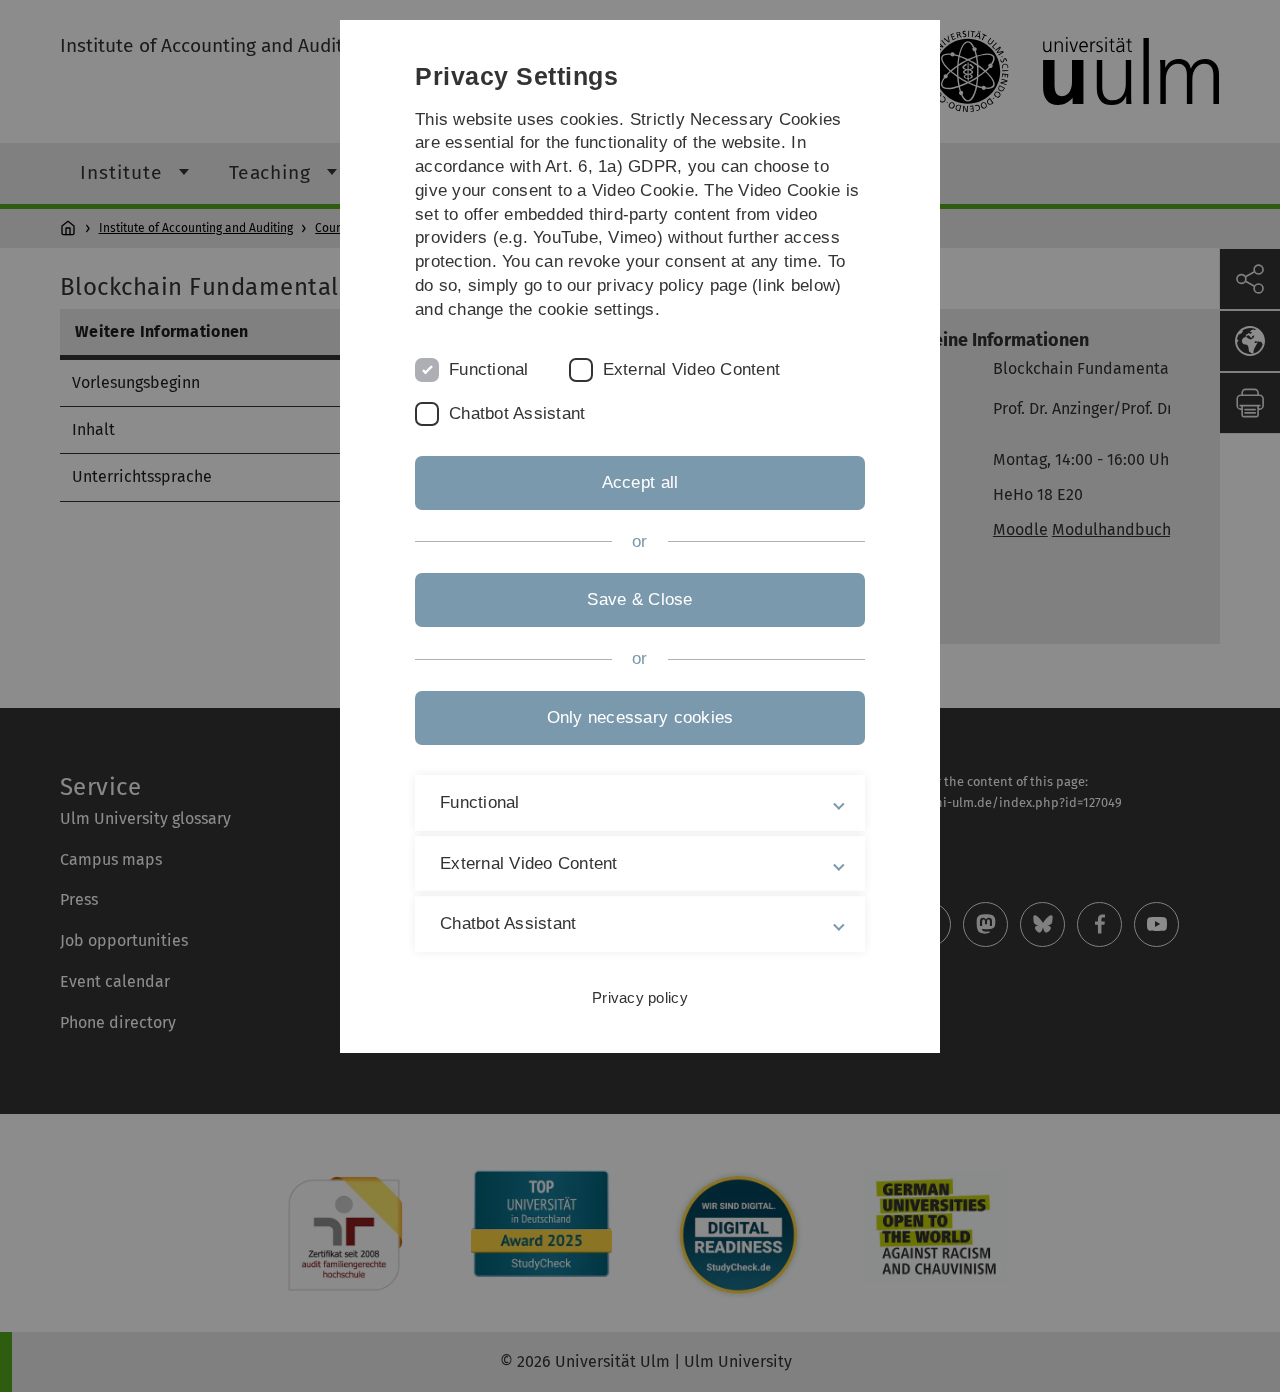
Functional (489, 369)
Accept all (640, 482)
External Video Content (692, 369)
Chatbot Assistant (517, 413)
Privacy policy (640, 997)
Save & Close (639, 599)
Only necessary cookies (640, 717)
